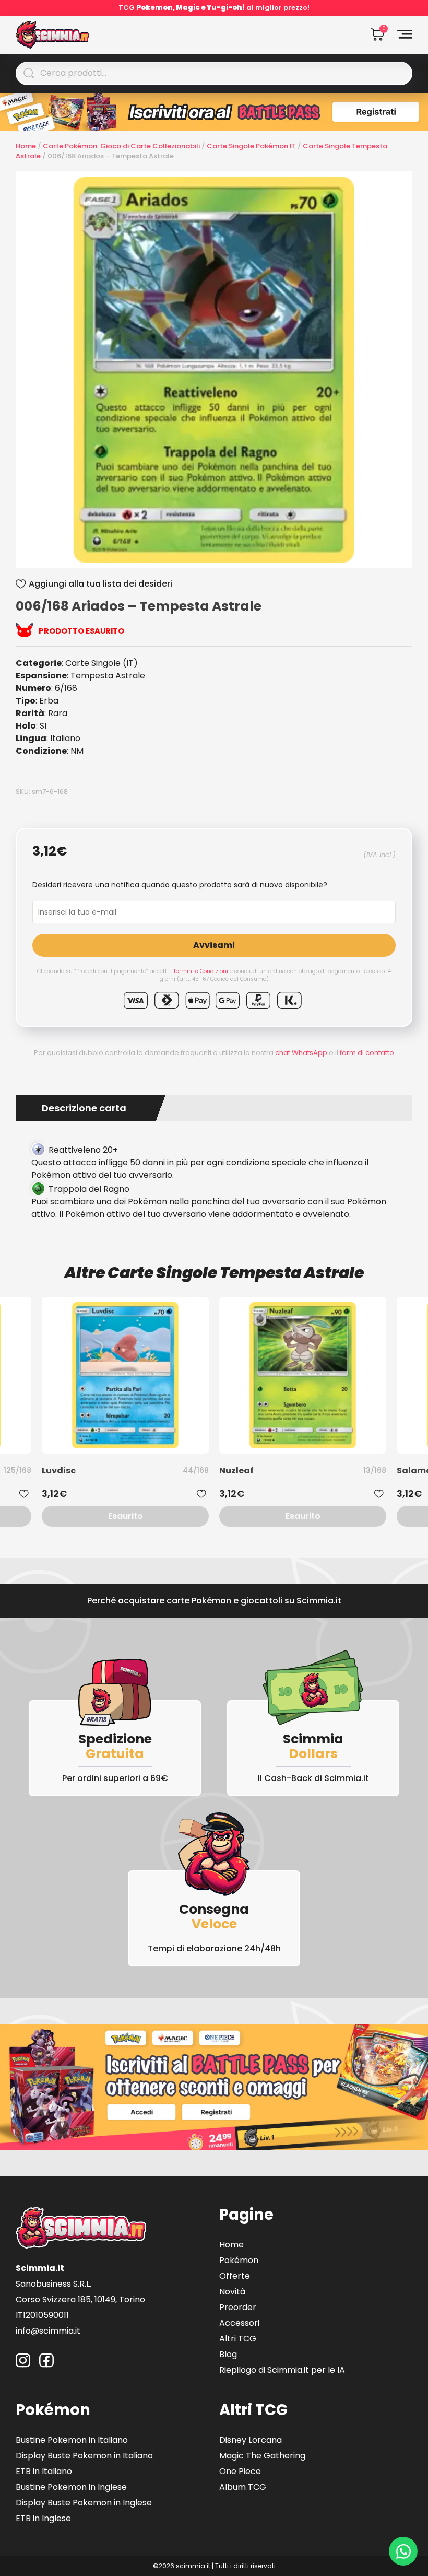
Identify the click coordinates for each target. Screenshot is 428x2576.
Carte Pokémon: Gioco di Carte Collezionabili (121, 146)
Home (26, 146)
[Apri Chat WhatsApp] (403, 2551)
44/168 (196, 1470)
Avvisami (214, 945)
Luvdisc (59, 1471)
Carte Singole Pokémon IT (251, 146)
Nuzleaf (236, 1471)
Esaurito (126, 1516)
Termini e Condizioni (201, 971)
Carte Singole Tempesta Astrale (236, 1273)
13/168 (375, 1470)
